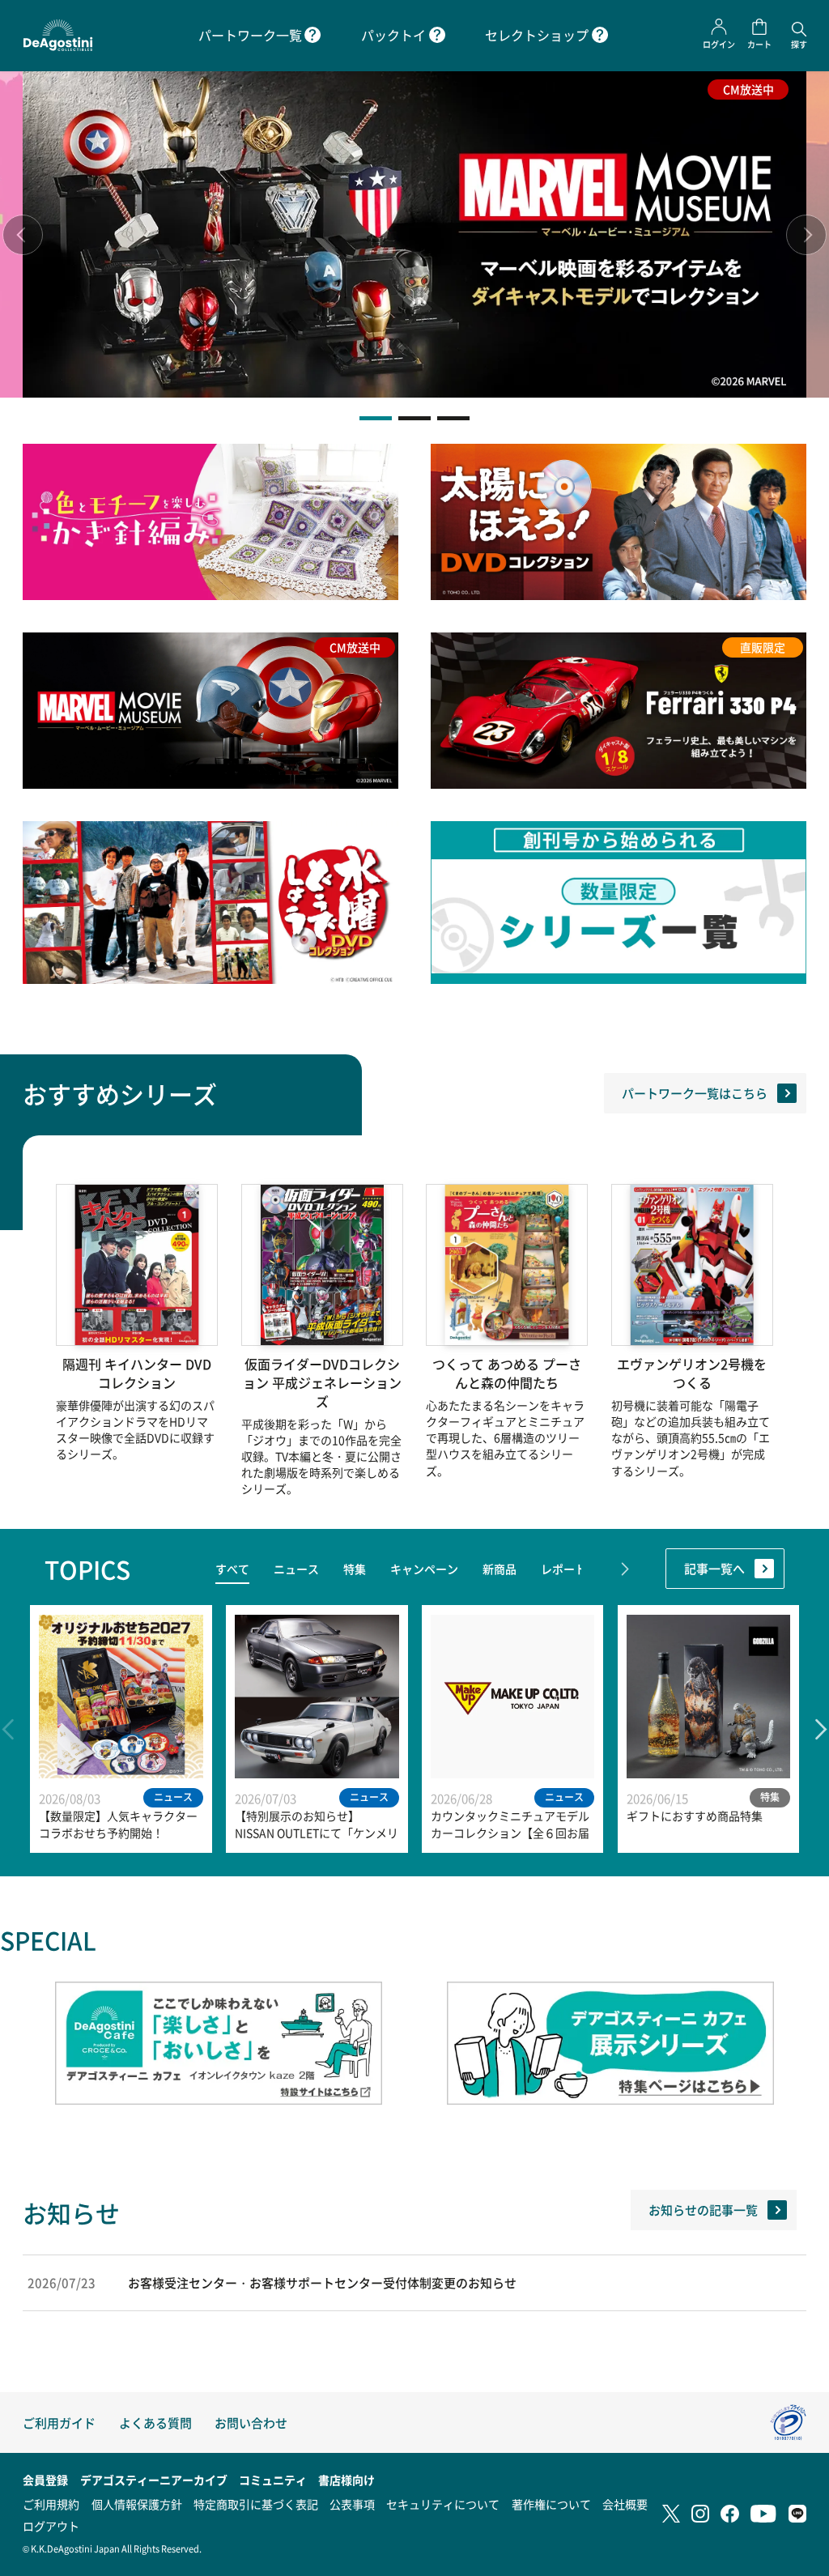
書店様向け (346, 2480)
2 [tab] (414, 418)
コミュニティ (273, 2480)
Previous (23, 235)
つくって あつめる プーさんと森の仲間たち (507, 1373)
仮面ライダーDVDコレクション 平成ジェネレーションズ (322, 1383)
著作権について (551, 2504)
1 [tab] (376, 418)
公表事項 (352, 2504)
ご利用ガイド (59, 2423)
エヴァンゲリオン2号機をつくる (692, 1373)
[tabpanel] (414, 234)
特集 (355, 1569)
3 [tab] (453, 418)
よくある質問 (155, 2423)
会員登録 (45, 2480)
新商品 (500, 1569)
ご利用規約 (51, 2504)
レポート (563, 1569)
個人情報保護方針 (137, 2504)
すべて (232, 1569)
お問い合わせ (251, 2423)
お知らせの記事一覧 (703, 2210)
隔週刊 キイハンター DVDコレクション (137, 1373)
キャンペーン (424, 1569)
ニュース (296, 1569)
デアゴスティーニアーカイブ (154, 2480)
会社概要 (625, 2504)
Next (806, 235)
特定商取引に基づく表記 (256, 2504)
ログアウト (51, 2526)
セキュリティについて (443, 2504)
